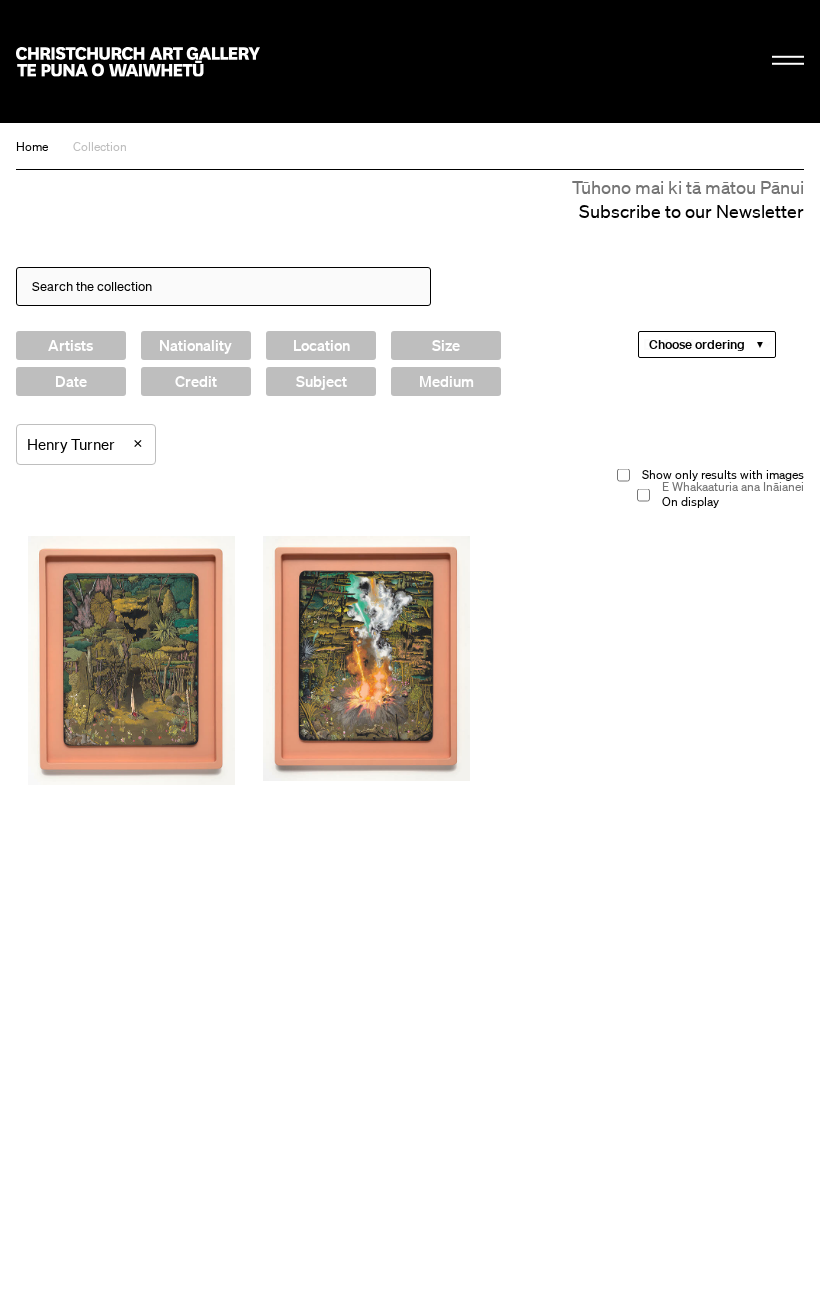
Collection (100, 146)
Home (32, 146)
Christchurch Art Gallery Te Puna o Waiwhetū (138, 61)
